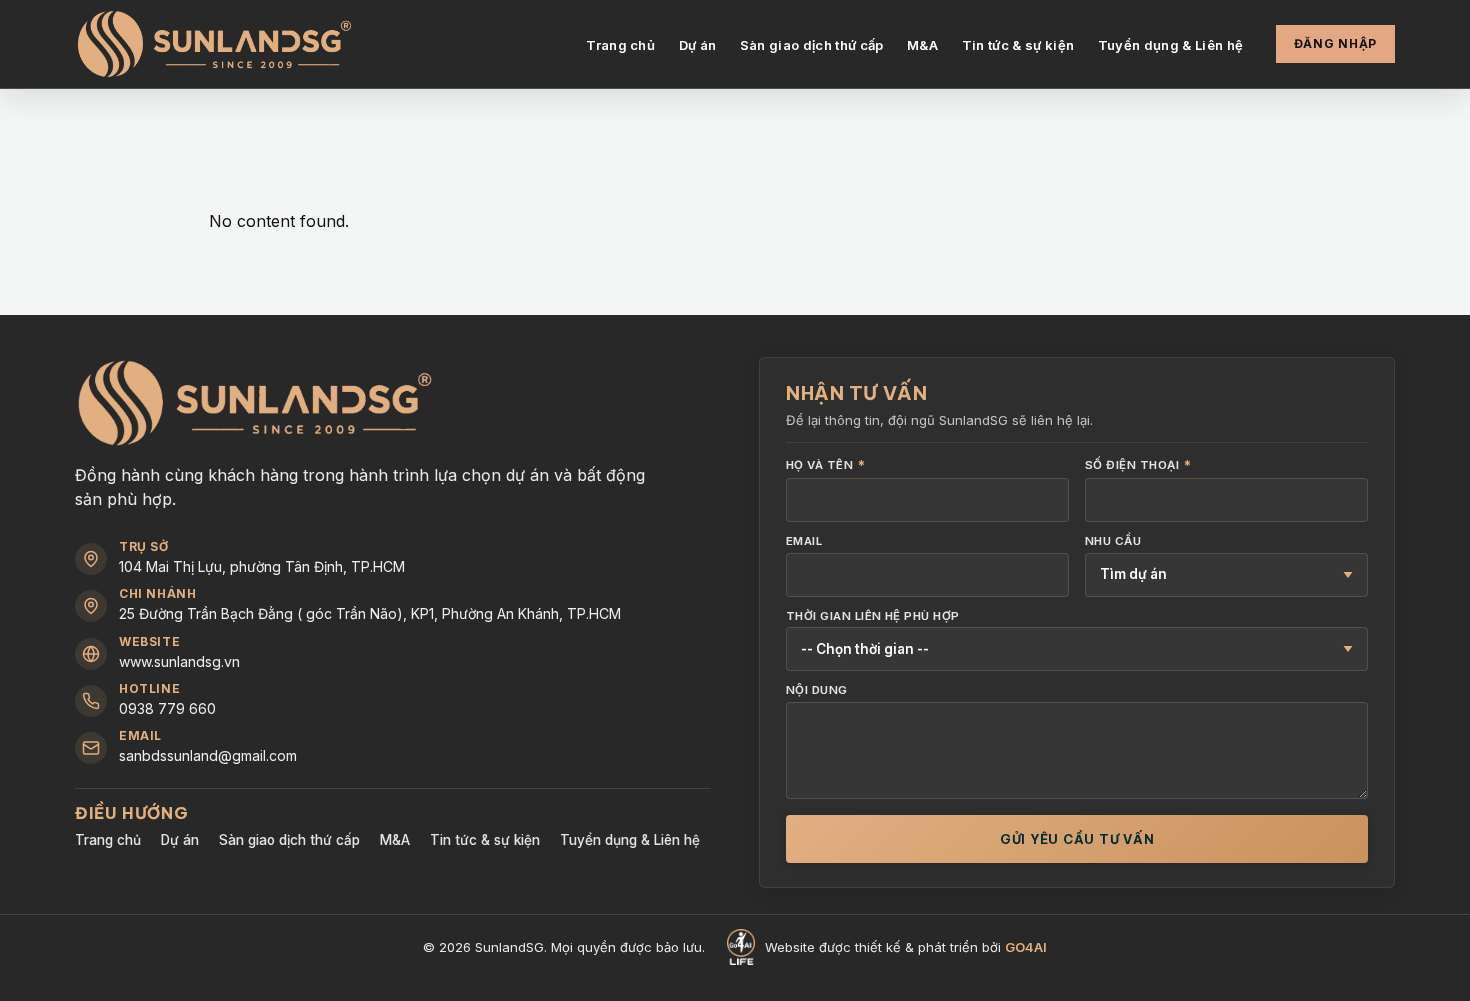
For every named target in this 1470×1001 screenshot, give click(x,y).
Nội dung (817, 691)
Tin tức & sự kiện (1018, 45)
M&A (922, 45)
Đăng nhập (1335, 43)
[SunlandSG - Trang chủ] (214, 44)
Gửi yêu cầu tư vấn (1077, 839)
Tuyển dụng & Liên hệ (1171, 45)
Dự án (698, 45)
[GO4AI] (740, 947)
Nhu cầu (1113, 542)
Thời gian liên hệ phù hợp (873, 617)
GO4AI (1026, 947)
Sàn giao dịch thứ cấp (812, 45)
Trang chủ (620, 45)
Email (804, 542)
